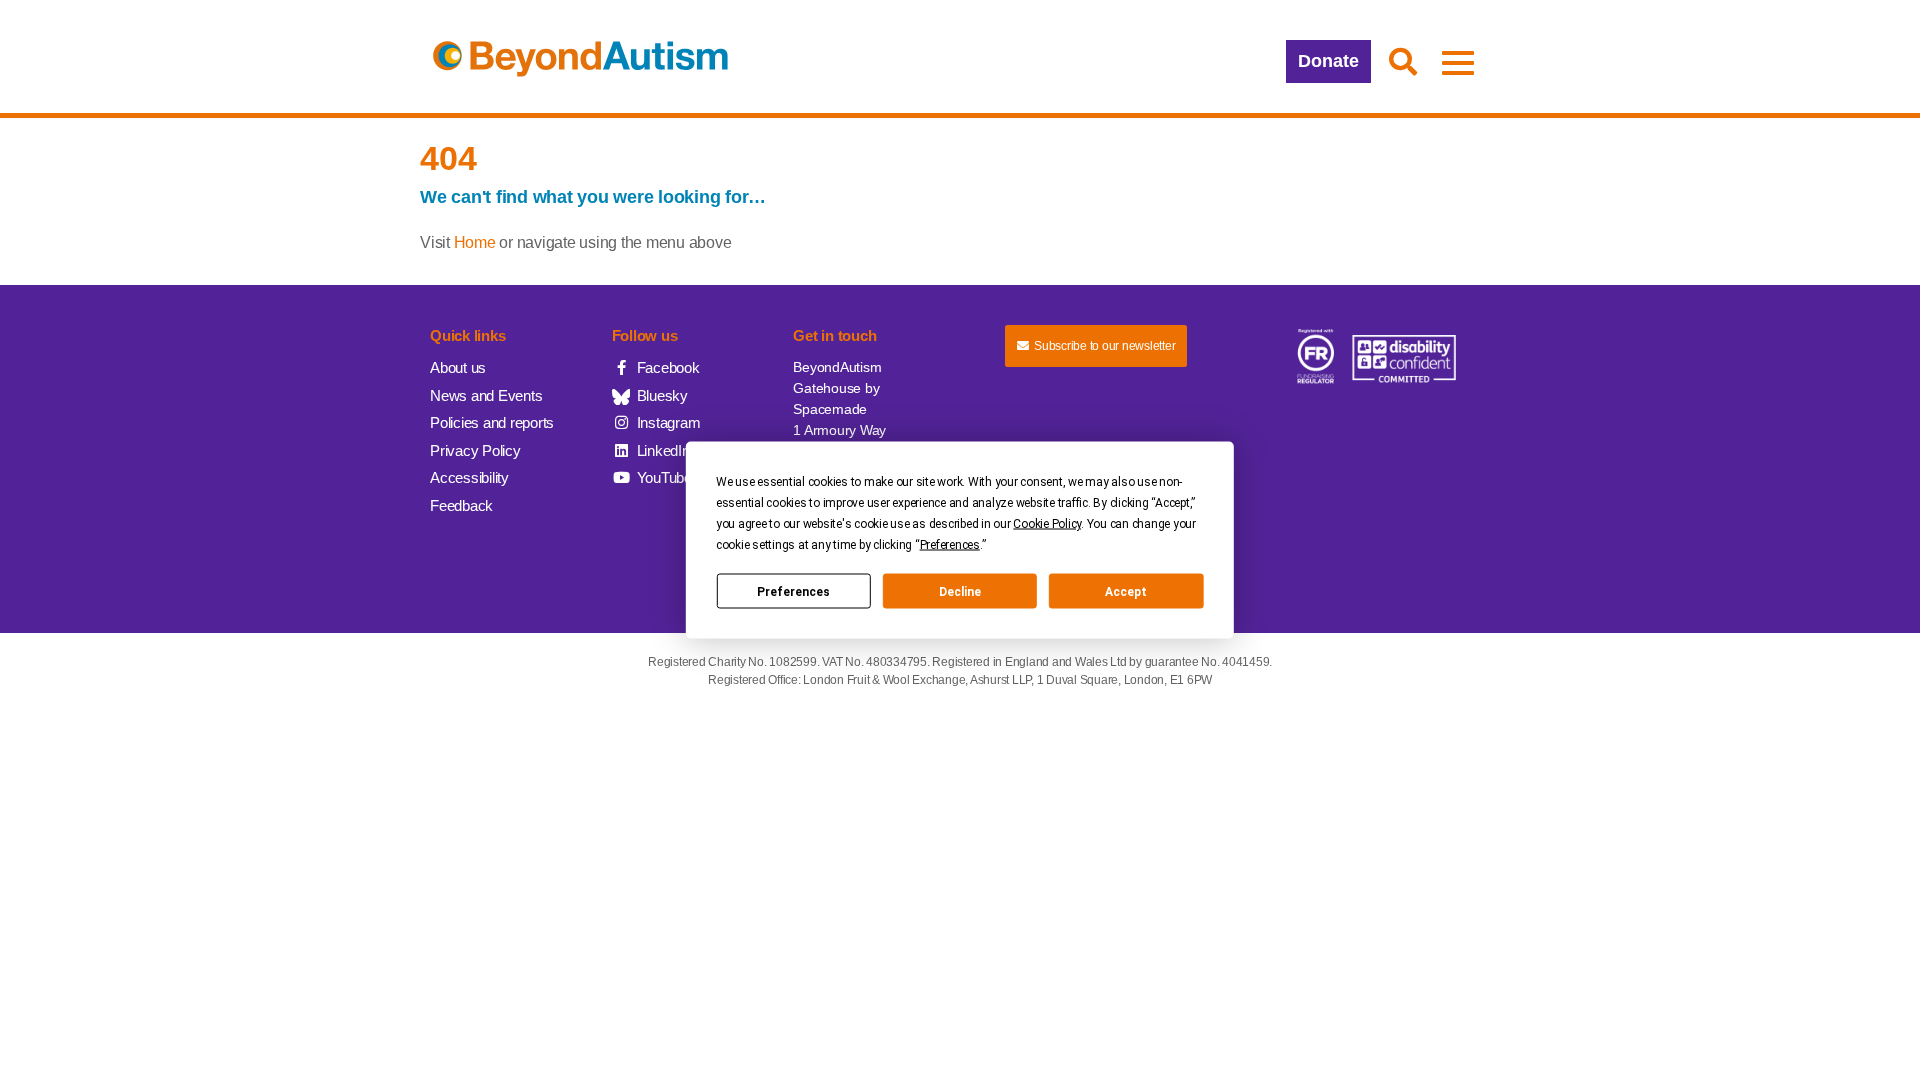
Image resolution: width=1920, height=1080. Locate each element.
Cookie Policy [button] (1047, 524)
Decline (960, 591)
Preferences (793, 591)
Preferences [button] (950, 545)
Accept (1126, 591)
